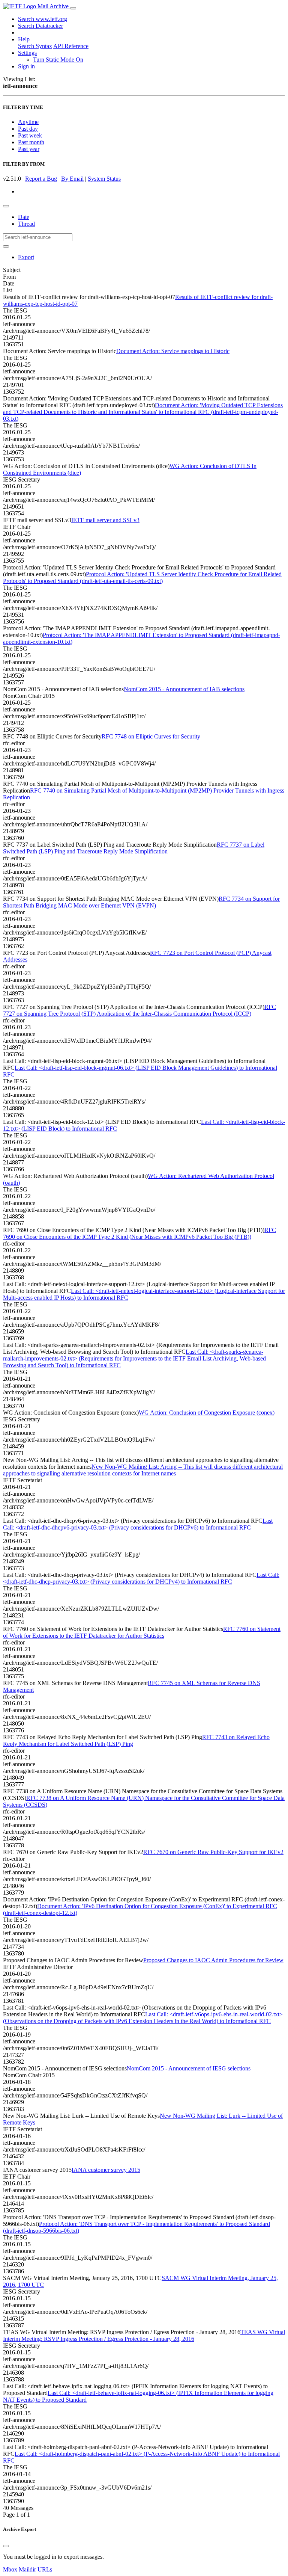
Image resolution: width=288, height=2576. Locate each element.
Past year (29, 149)
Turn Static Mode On (58, 60)
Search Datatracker (40, 26)
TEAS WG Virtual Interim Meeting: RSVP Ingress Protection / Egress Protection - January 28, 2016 (144, 2335)
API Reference (71, 46)
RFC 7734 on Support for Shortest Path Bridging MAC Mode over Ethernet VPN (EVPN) (141, 902)
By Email (72, 179)
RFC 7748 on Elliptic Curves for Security (151, 736)
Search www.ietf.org (43, 19)
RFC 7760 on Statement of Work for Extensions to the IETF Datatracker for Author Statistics (142, 1632)
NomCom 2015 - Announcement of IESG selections (189, 2068)
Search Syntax (35, 46)
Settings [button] (27, 53)
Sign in (26, 66)
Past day (28, 129)
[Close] (6, 2546)
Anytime (28, 122)
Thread (26, 224)
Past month (31, 142)
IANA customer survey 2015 (106, 2170)
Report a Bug (41, 179)
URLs (45, 2569)
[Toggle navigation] (73, 8)
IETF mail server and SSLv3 (105, 520)
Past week (30, 135)
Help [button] (24, 39)
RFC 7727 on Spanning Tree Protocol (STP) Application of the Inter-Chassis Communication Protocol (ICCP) (139, 1010)
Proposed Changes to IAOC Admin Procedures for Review (213, 1960)
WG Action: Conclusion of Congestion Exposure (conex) (207, 1413)
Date (24, 217)
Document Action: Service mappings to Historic (173, 351)
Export (26, 257)
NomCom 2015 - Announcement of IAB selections (184, 689)
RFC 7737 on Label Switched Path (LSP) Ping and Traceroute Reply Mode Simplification (134, 848)
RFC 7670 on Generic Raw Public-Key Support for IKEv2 (213, 1852)
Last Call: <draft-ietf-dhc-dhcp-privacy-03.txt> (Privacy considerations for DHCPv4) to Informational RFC (141, 1578)
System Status (104, 179)
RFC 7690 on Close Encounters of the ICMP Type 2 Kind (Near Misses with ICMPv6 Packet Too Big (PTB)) (139, 1233)
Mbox (10, 2569)
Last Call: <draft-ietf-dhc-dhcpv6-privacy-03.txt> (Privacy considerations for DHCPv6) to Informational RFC (138, 1524)
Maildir (27, 2569)
